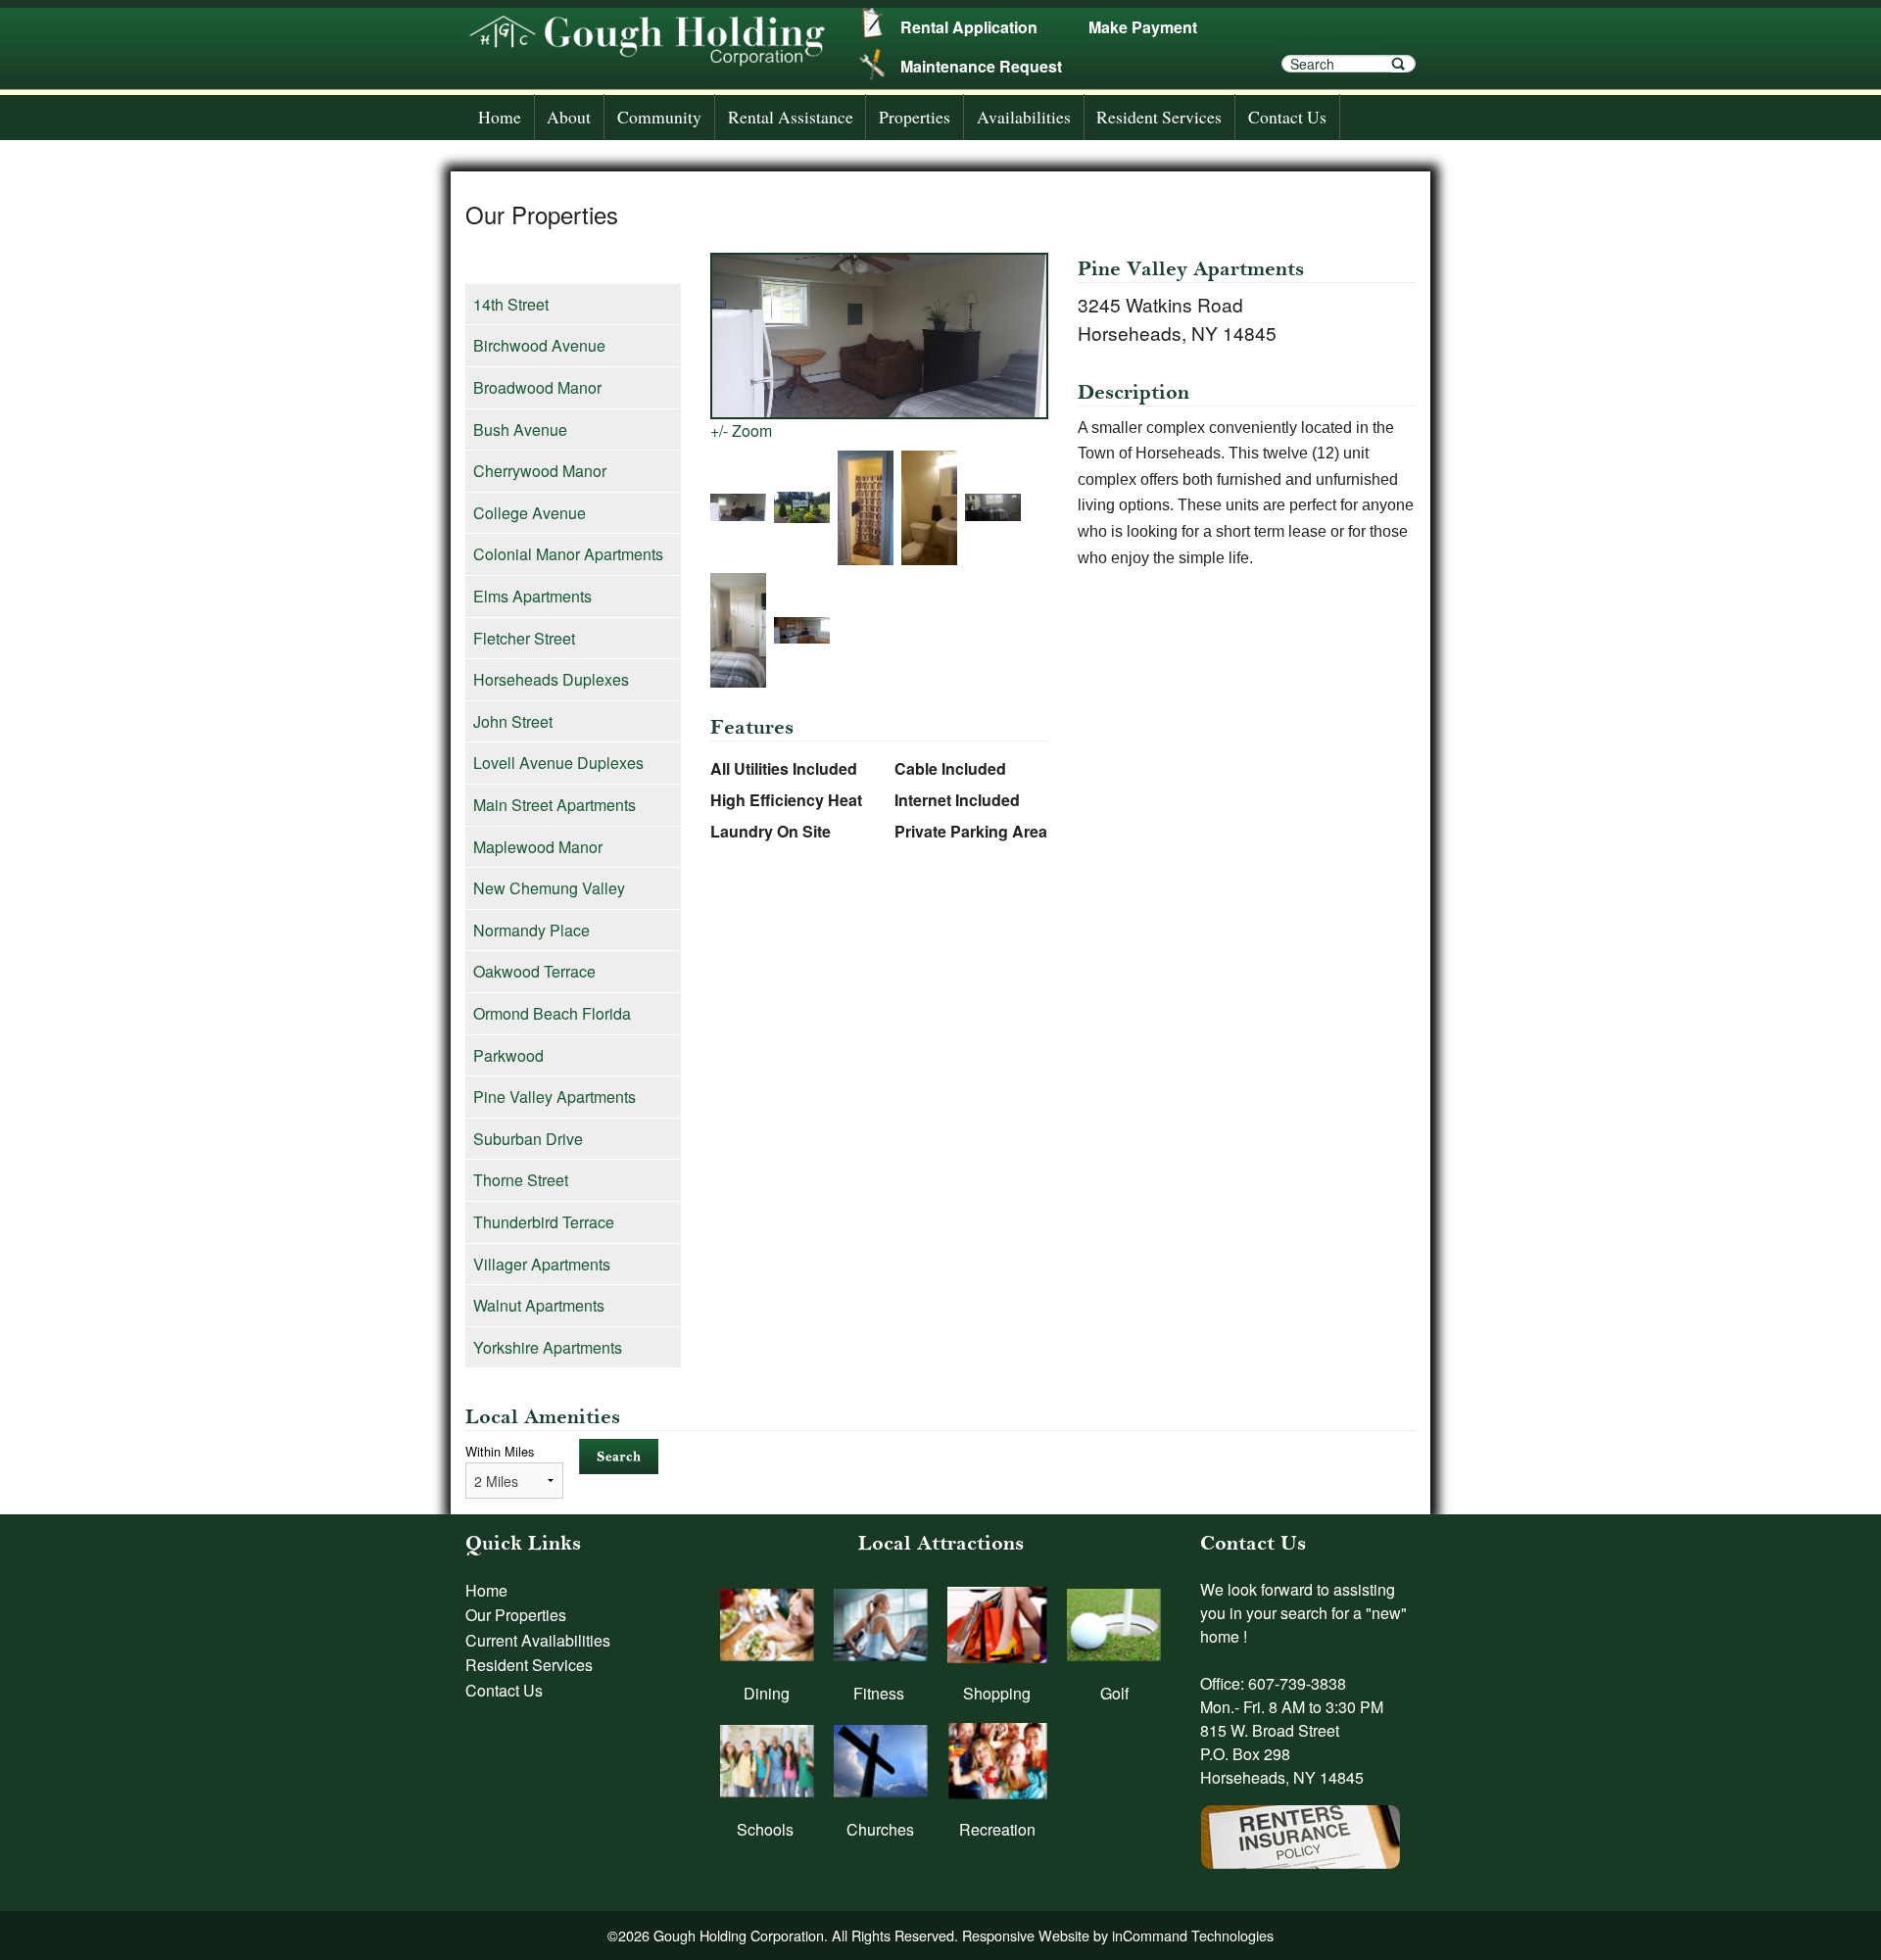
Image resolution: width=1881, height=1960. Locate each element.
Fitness (879, 1693)
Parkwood (508, 1055)
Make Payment (1143, 27)
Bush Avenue (520, 430)
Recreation (997, 1829)
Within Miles (500, 1451)
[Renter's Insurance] (1301, 1826)
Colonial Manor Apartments (568, 554)
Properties (915, 117)
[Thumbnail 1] (742, 509)
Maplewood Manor (538, 847)
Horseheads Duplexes (551, 679)
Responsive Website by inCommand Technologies (1118, 1935)
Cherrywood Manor (540, 471)
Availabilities (1024, 117)
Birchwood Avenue (539, 345)
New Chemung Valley (549, 888)
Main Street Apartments (555, 805)
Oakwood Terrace (534, 971)
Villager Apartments (542, 1264)
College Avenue (530, 513)
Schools (765, 1829)
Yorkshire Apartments (548, 1347)
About (569, 117)
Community (659, 117)
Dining (767, 1693)
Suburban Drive (528, 1139)
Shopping (997, 1693)
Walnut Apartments (539, 1305)
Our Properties (516, 1615)
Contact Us (1287, 117)
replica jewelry (1332, 43)
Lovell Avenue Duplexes (558, 763)
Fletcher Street (524, 638)
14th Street (511, 304)
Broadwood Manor (537, 387)
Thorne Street (521, 1180)
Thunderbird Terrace (544, 1222)
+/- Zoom (741, 430)
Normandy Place (531, 930)
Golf (1114, 1693)
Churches (880, 1829)
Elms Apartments (532, 596)
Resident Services (1159, 117)
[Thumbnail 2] (806, 509)
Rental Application (969, 27)
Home (500, 117)
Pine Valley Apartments (555, 1097)
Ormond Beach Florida (552, 1013)
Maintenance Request (981, 66)
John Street (513, 721)
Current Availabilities (538, 1640)
